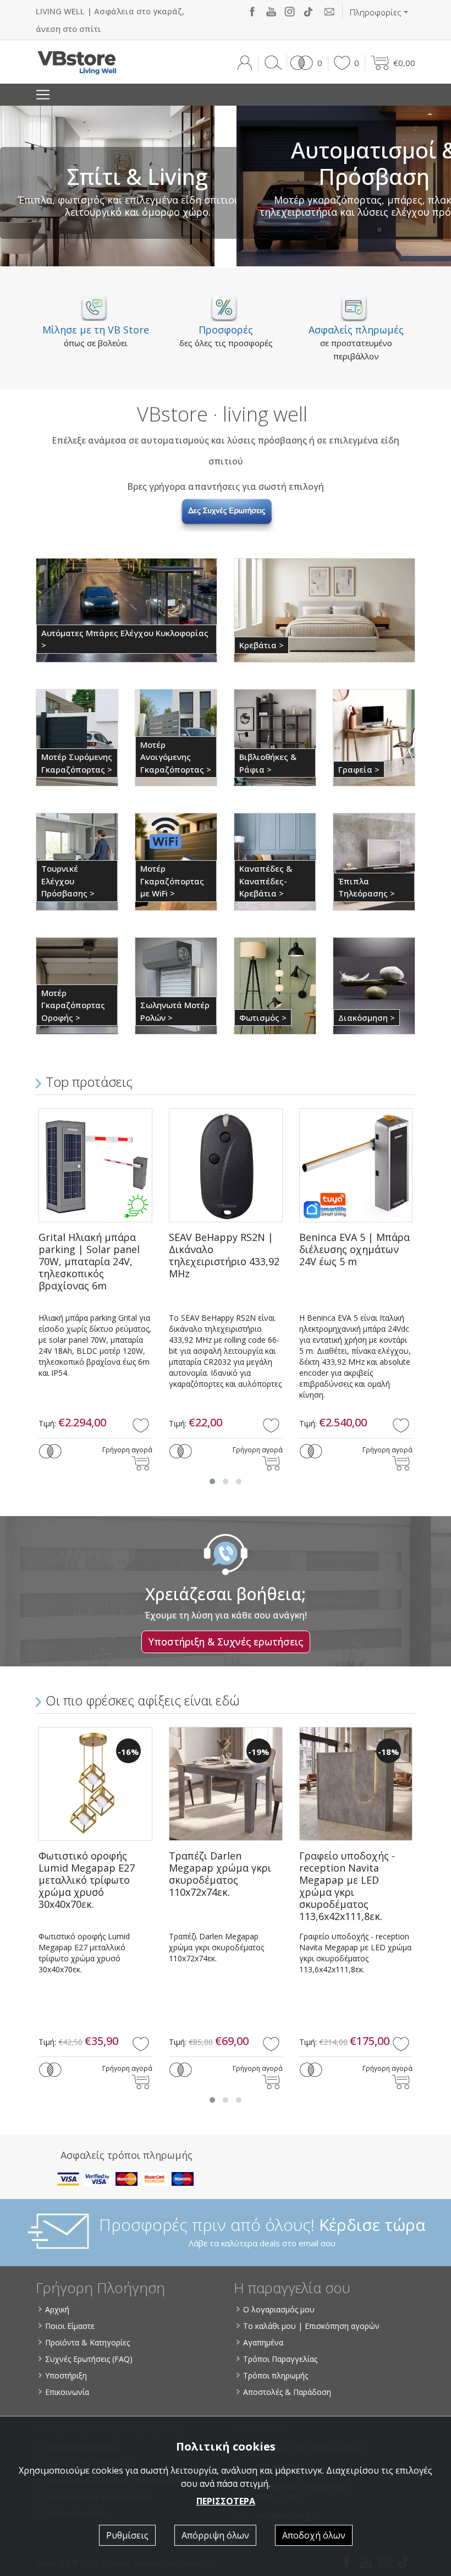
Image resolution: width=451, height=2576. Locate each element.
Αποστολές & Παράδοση (287, 2392)
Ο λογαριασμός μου (279, 2309)
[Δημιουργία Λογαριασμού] (244, 63)
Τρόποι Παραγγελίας (280, 2359)
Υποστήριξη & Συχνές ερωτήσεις (226, 1642)
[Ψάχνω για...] (271, 63)
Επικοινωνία (67, 2392)
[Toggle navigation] (43, 95)
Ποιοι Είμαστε (70, 2326)
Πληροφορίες (376, 12)
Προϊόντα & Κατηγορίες (87, 2342)
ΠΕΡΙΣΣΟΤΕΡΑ (226, 2501)
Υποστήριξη (66, 2375)
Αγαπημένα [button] (263, 2342)
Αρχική (57, 2309)
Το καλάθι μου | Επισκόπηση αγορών (311, 2326)
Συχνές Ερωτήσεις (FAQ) (89, 2359)
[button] (304, 63)
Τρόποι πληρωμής (276, 2375)
